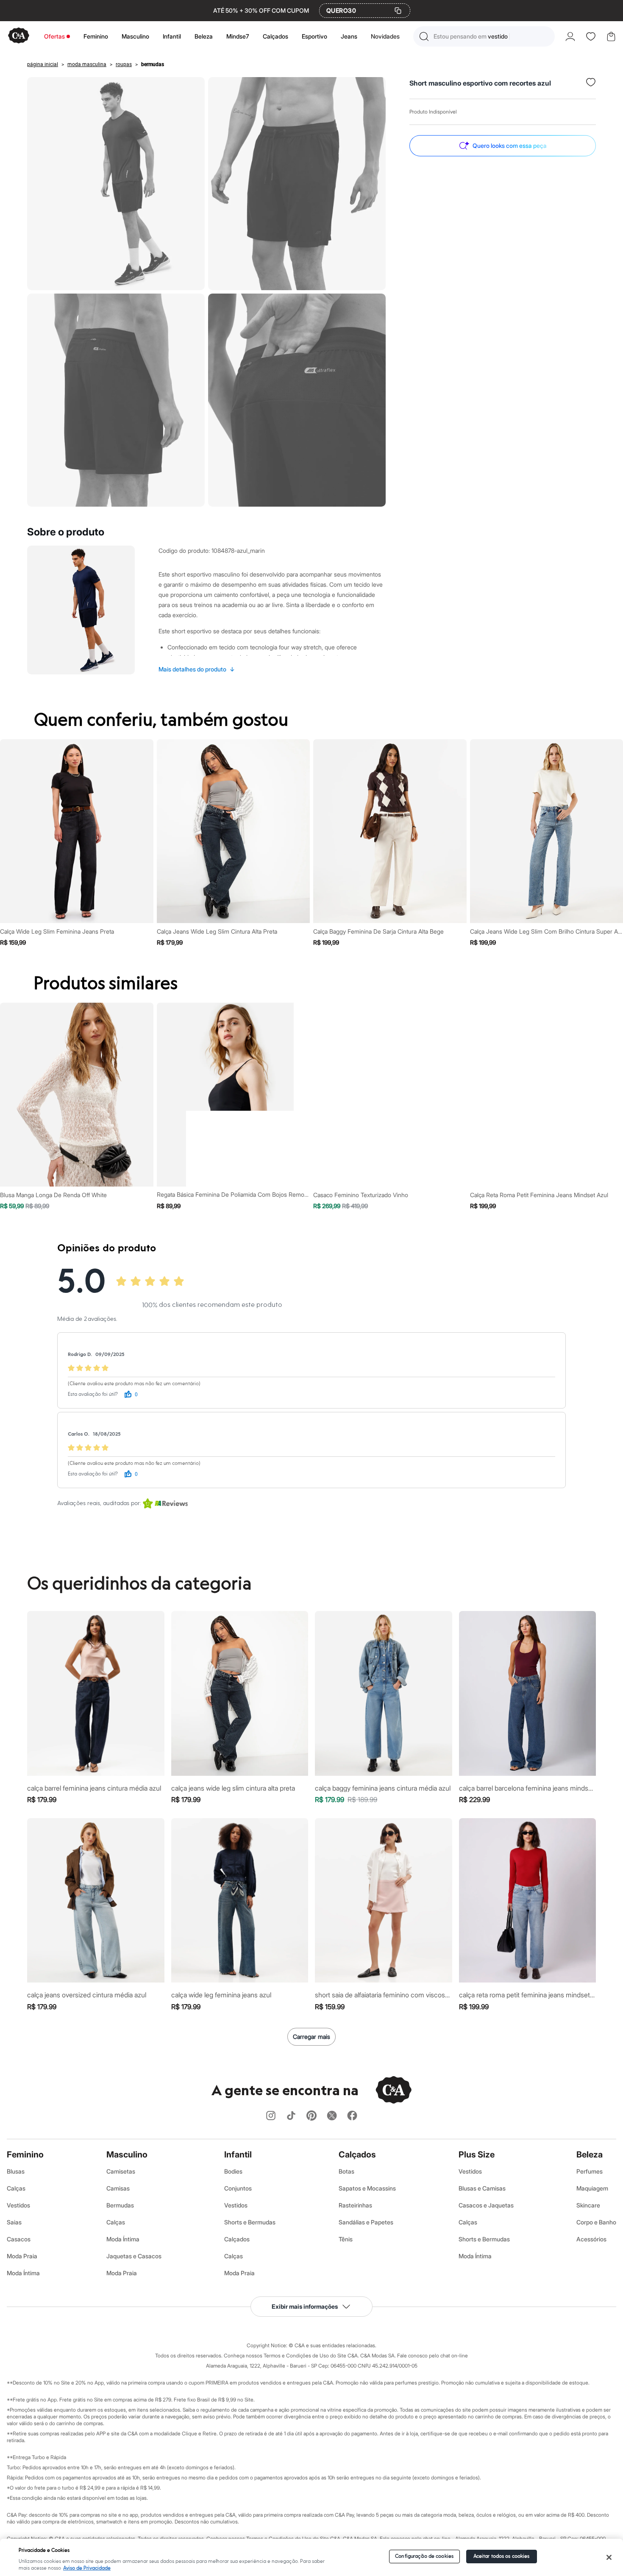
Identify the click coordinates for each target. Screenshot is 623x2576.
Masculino (135, 36)
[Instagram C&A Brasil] (271, 2116)
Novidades (385, 36)
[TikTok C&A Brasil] (291, 2116)
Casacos (19, 2239)
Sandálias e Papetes (366, 2222)
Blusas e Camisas (482, 2188)
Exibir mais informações (305, 2306)
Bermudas (120, 2205)
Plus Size (477, 2155)
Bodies (233, 2171)
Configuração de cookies (424, 2556)
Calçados (275, 36)
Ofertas (54, 36)
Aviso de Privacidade (87, 2568)
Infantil (172, 36)
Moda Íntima (23, 2273)
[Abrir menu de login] (570, 36)
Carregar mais (311, 2037)
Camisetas (121, 2171)
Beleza (204, 36)
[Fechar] (609, 2557)
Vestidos (18, 2205)
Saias (14, 2222)
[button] (484, 36)
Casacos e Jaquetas (486, 2205)
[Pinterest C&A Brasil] (311, 2116)
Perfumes (590, 2171)
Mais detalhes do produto (197, 669)
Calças (16, 2188)
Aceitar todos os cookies (502, 2556)
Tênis (346, 2239)
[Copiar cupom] (398, 11)
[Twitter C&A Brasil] (332, 2116)
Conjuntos (238, 2188)
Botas (346, 2171)
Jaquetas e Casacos (134, 2256)
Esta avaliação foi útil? (93, 1394)
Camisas (118, 2188)
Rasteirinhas (355, 2205)
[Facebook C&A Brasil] (352, 2116)
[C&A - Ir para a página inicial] (19, 36)
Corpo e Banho (596, 2222)
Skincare (588, 2205)
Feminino (96, 36)
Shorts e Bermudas (250, 2222)
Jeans (349, 36)
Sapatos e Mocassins (367, 2188)
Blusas (16, 2171)
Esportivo (314, 36)
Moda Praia (22, 2256)
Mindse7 (238, 36)
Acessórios (591, 2239)
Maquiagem (592, 2188)
